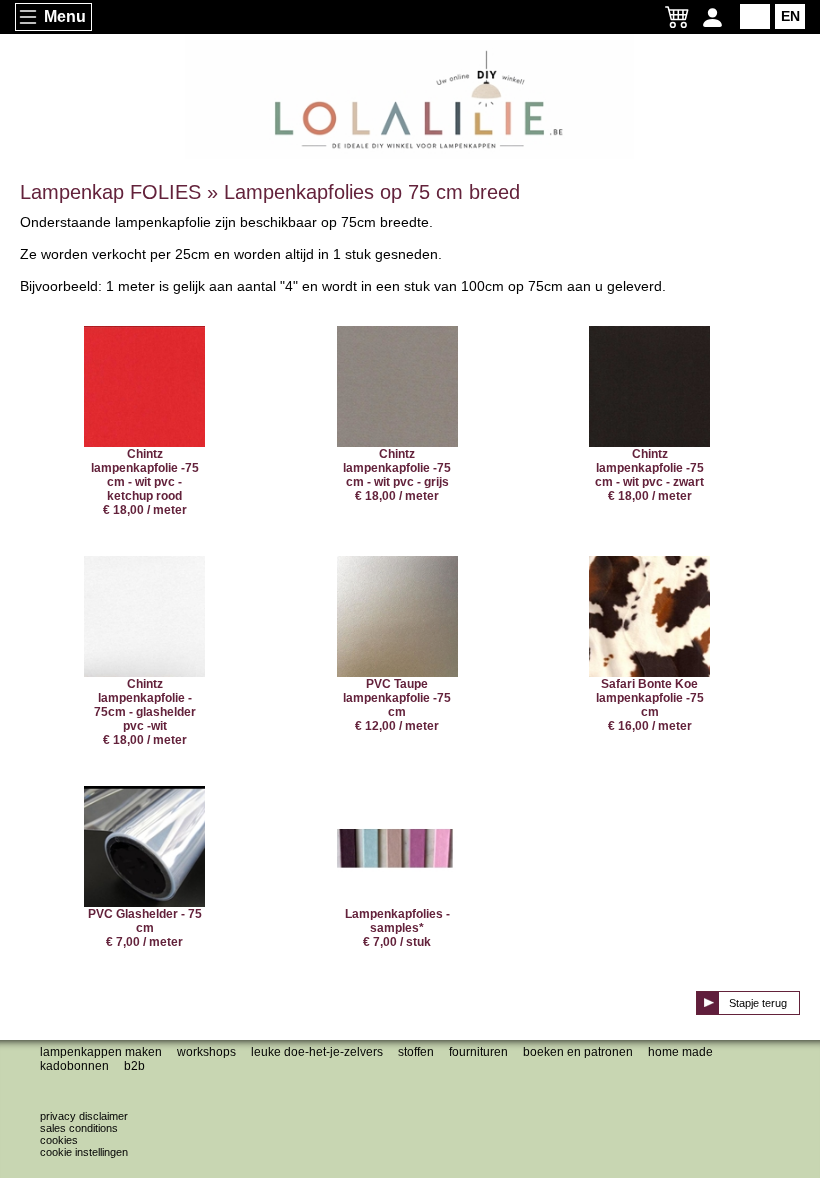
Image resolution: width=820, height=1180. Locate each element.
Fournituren (478, 1052)
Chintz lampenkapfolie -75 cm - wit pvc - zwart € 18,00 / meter (649, 475)
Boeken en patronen (578, 1052)
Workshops (206, 1052)
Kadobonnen (74, 1066)
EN (790, 16)
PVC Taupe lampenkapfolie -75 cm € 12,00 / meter (397, 705)
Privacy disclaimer (84, 1116)
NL (755, 16)
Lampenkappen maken (101, 1052)
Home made (680, 1052)
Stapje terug (758, 1003)
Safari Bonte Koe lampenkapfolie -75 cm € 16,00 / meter (650, 705)
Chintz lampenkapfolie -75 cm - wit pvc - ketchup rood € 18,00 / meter (145, 482)
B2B (134, 1066)
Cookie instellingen (84, 1152)
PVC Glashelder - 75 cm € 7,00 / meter (145, 928)
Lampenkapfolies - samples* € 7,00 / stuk (397, 928)
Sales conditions (79, 1128)
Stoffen (416, 1052)
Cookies (59, 1140)
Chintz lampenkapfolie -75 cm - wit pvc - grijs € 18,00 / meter (397, 475)
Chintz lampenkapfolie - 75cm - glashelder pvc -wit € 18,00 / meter (145, 712)
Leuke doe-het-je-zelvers (317, 1052)
